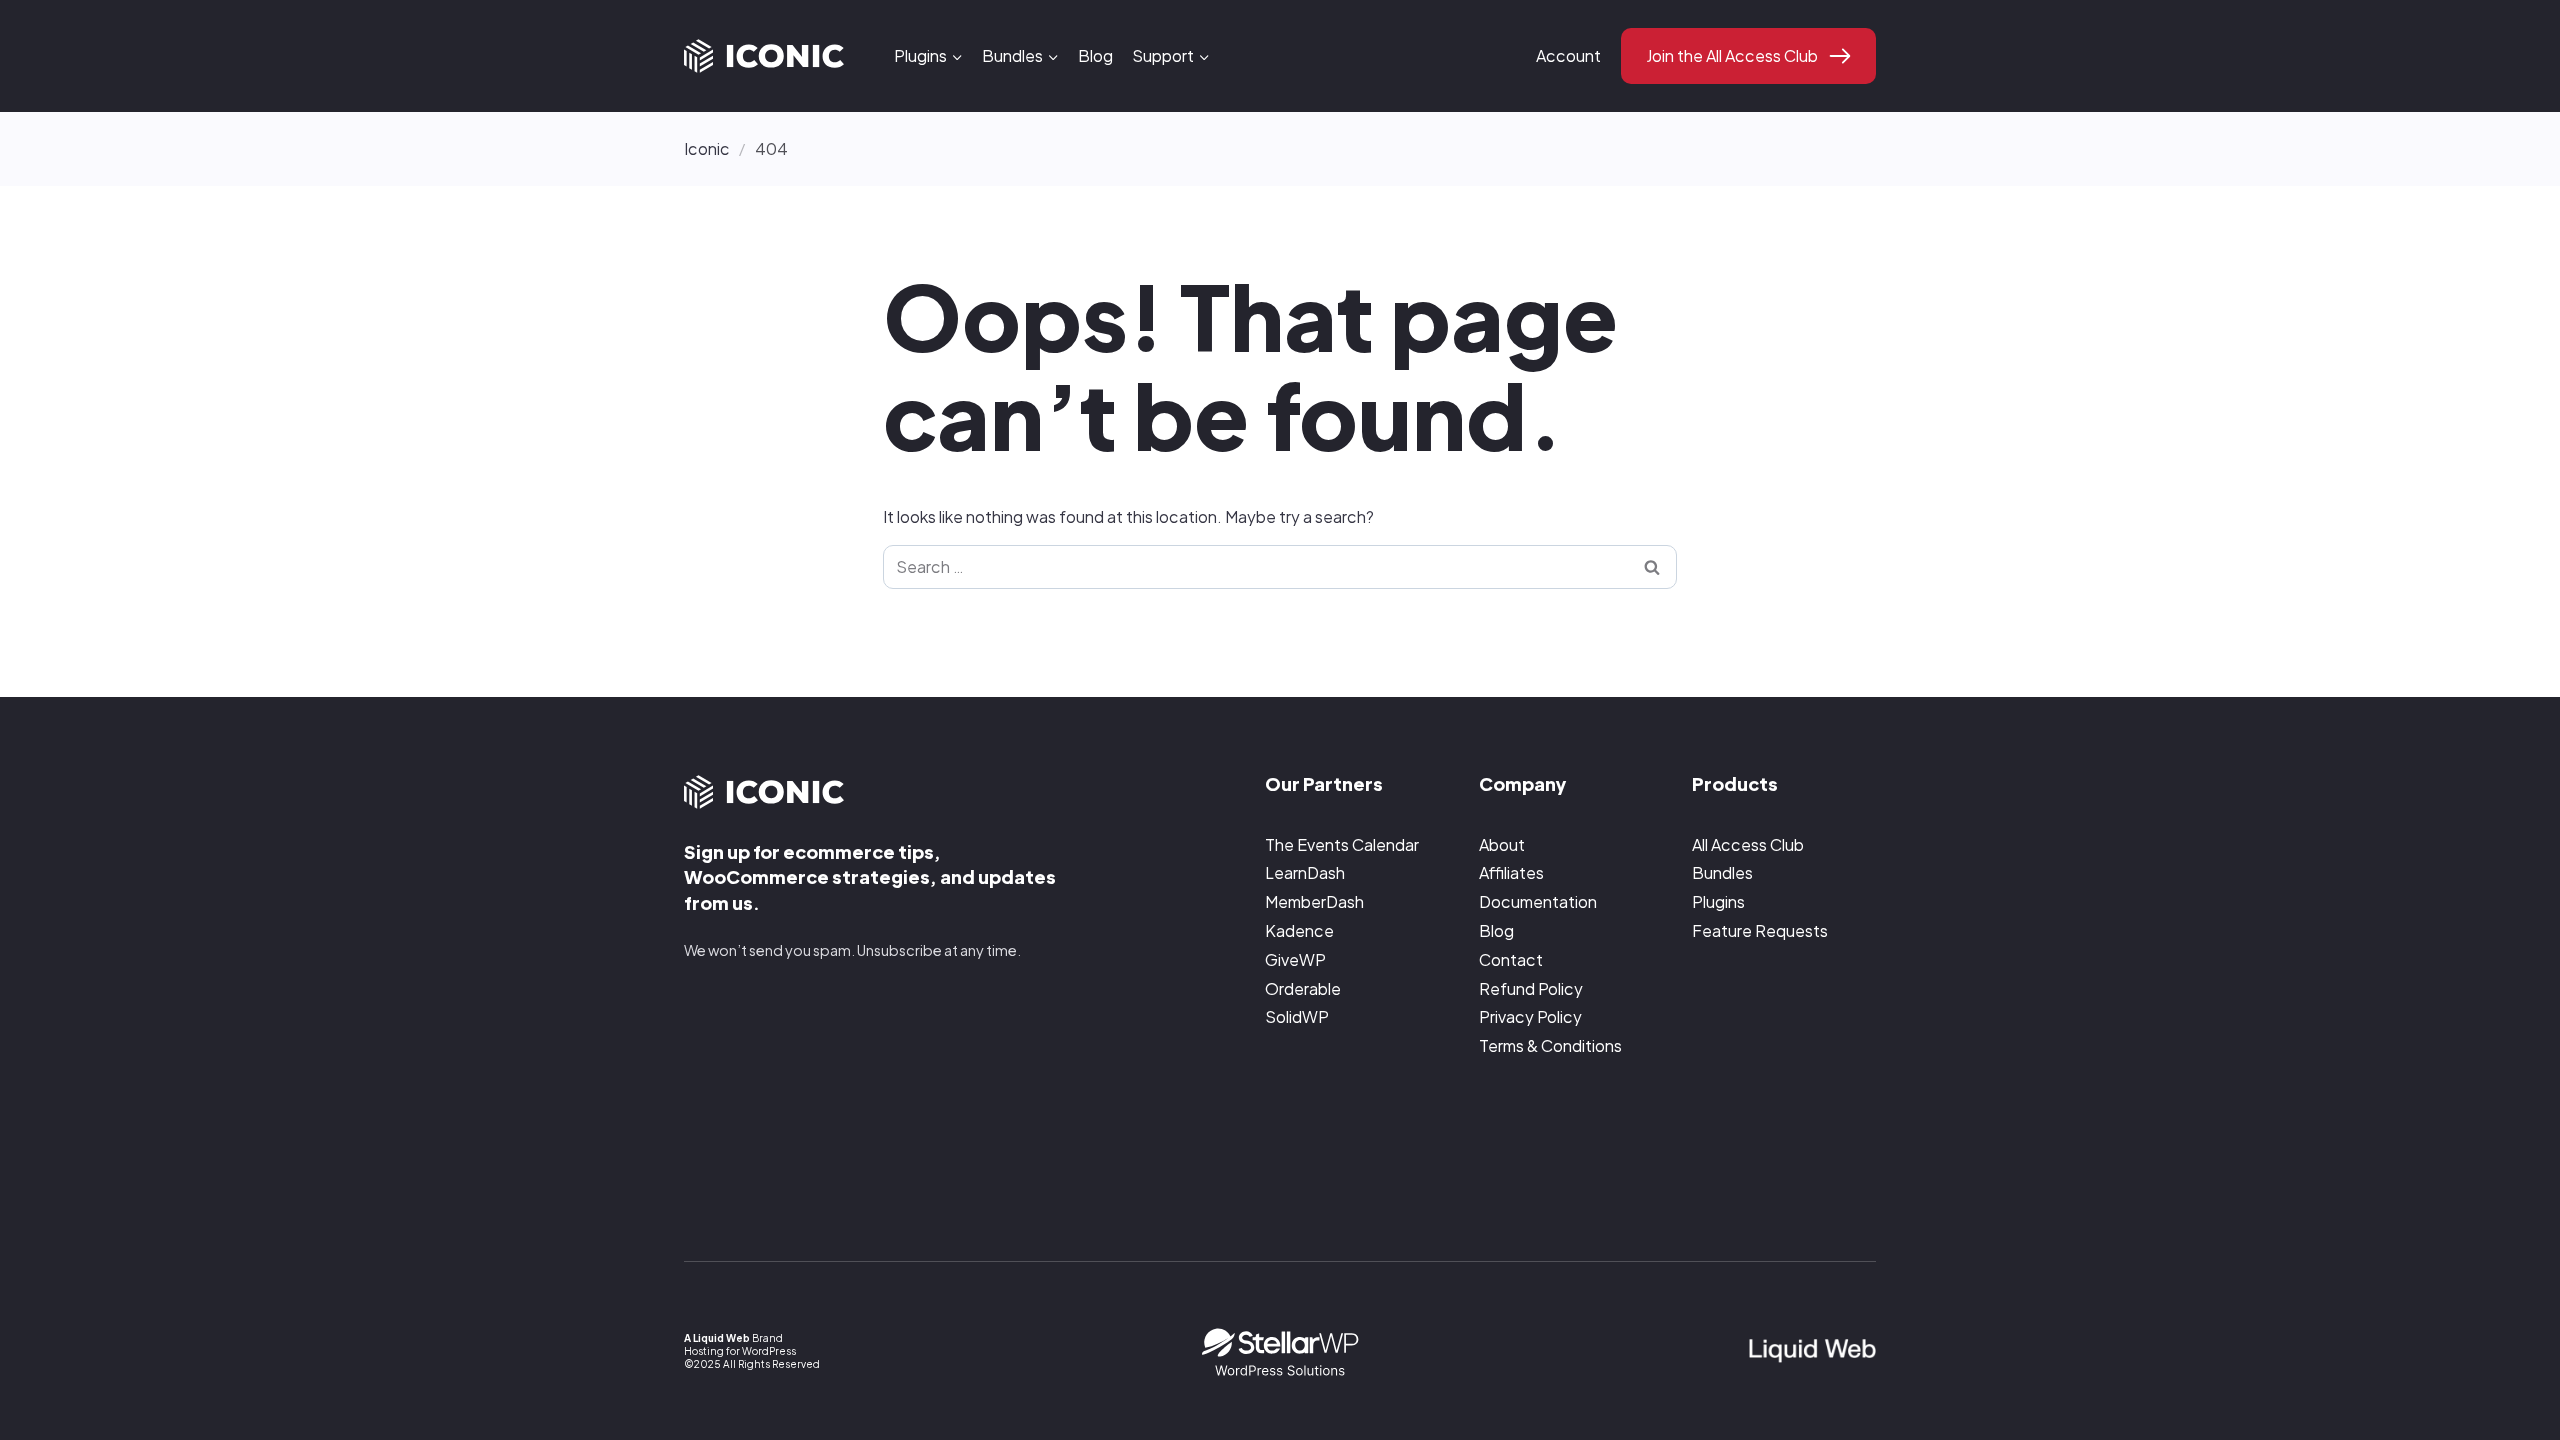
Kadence (1299, 930)
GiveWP (1295, 959)
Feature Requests (1760, 930)
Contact (1511, 959)
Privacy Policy (1530, 1016)
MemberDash (1314, 901)
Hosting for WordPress (740, 1351)
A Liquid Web (717, 1338)
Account (1568, 55)
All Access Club (1748, 844)
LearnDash (1305, 872)
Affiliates (1511, 872)
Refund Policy (1531, 988)
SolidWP (1297, 1016)
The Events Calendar (1342, 844)
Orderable (1303, 988)
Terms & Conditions (1550, 1045)
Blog (1095, 55)
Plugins (1718, 901)
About (1502, 844)
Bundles (1722, 872)
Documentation (1538, 901)
